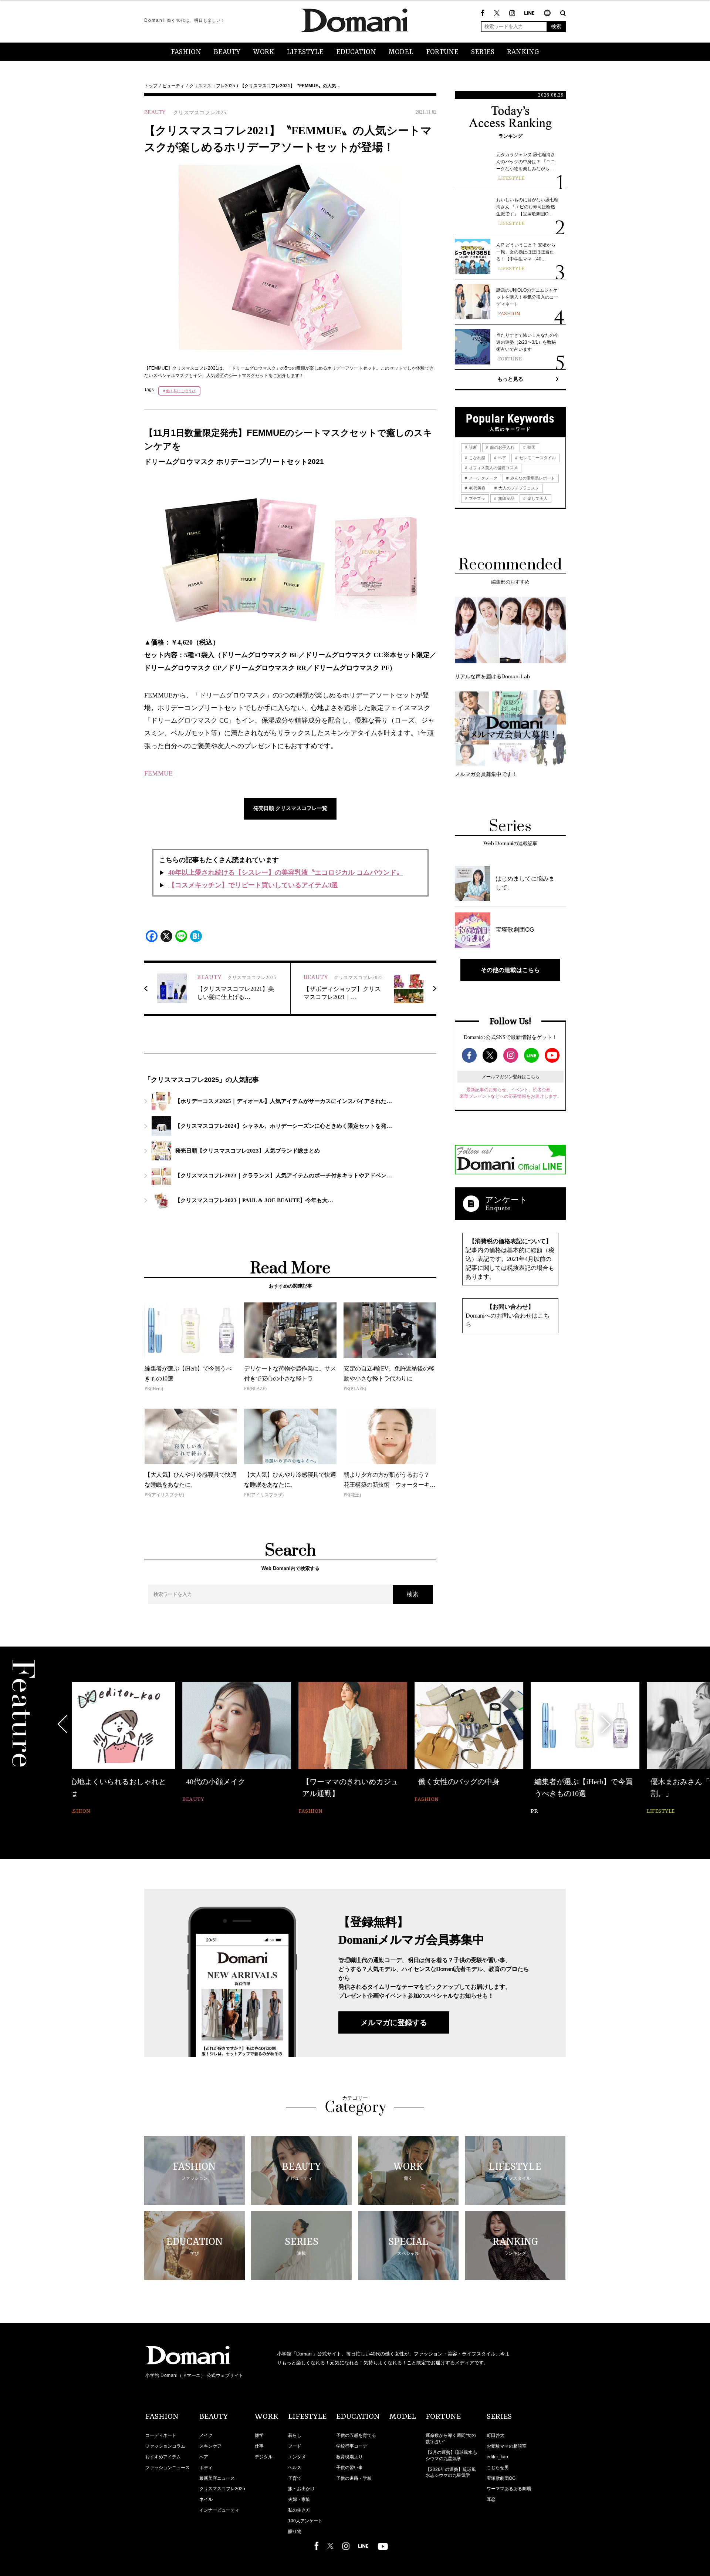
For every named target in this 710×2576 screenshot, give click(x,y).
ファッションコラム (165, 2446)
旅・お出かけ (301, 2489)
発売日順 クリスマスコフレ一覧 (290, 808)
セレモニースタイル (537, 458)
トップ (151, 86)
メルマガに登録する (394, 2022)
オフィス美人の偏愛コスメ (493, 468)
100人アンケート (305, 2521)
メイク (206, 2435)
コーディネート (161, 2435)
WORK (263, 52)
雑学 (259, 2435)
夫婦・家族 (299, 2499)
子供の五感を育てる (356, 2435)
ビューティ (173, 86)
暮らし (295, 2435)
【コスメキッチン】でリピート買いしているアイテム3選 (253, 885)
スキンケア (210, 2446)
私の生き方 (299, 2510)
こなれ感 (476, 458)
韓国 (531, 447)
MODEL (401, 52)
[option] (126, 1743)
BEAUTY (227, 52)
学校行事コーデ (352, 2446)
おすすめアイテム (163, 2457)
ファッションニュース (168, 2468)
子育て (295, 2478)
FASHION (186, 52)
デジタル (264, 2457)
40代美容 (477, 488)
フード (295, 2446)
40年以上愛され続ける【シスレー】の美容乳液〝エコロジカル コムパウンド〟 (286, 872)
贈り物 (295, 2532)
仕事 (259, 2446)
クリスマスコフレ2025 (212, 86)
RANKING (523, 52)
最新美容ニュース (217, 2478)
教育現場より (349, 2457)
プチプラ (476, 498)
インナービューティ (219, 2510)
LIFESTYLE (305, 52)
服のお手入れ (502, 447)
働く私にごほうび (181, 391)
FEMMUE (158, 773)
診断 (472, 447)
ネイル (206, 2499)
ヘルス (295, 2468)
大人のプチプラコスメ (518, 488)
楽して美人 (537, 498)
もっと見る (510, 379)
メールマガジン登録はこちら (511, 1077)
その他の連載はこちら (510, 970)
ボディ (206, 2468)
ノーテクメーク (483, 478)
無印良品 (506, 498)
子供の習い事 (349, 2468)
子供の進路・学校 (354, 2478)
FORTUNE (442, 52)
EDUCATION (356, 52)
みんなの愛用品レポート (532, 478)
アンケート (506, 1200)
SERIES (483, 52)
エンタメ (297, 2457)
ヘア (502, 458)
